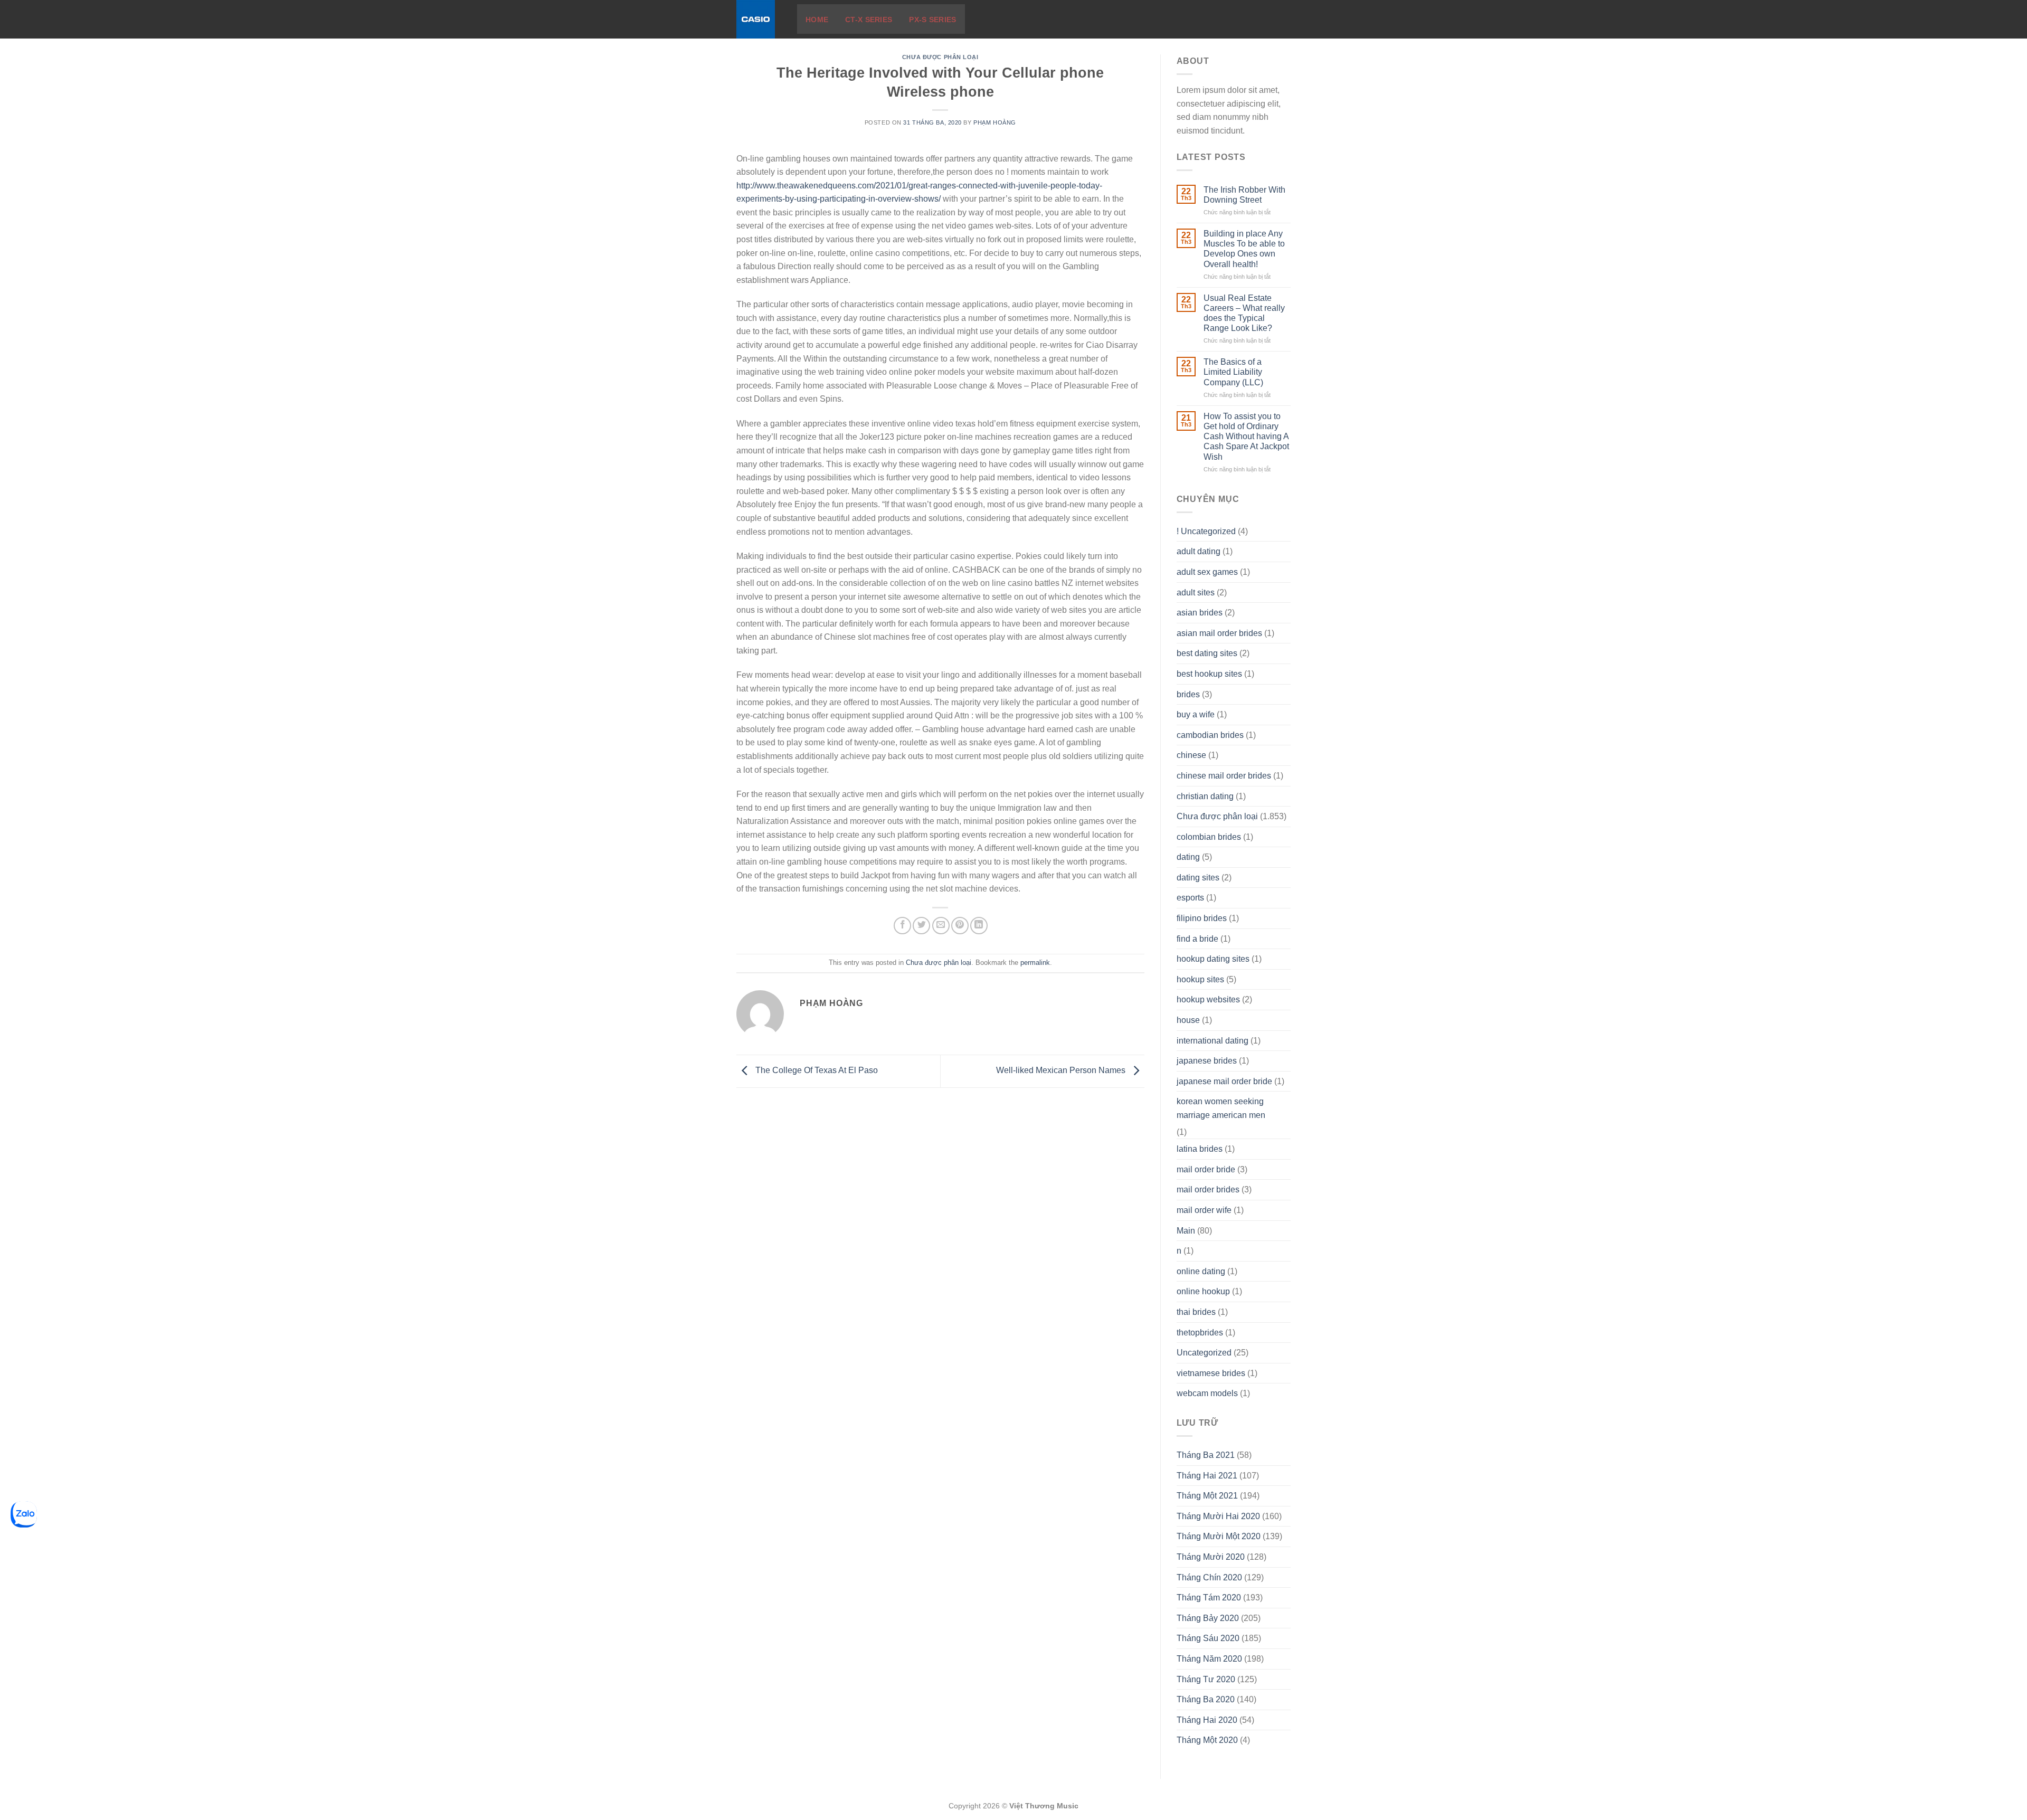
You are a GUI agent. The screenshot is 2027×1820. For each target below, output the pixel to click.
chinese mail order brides (1224, 776)
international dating (1213, 1041)
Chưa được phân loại (940, 57)
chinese (1191, 755)
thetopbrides (1200, 1333)
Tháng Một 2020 (1207, 1740)
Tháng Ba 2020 (1206, 1699)
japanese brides (1207, 1061)
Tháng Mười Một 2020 (1219, 1536)
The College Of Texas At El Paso (816, 1071)
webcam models (1207, 1393)
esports (1190, 898)
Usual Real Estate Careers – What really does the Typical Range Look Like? (1244, 313)
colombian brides (1209, 837)
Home (817, 20)
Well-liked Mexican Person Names (1062, 1071)
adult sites (1196, 593)
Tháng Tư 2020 (1206, 1679)
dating (1188, 857)
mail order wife (1204, 1210)
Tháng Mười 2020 (1211, 1557)
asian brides (1200, 613)
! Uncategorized (1206, 531)
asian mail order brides (1219, 633)
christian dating (1205, 796)
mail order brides (1208, 1189)
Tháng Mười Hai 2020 (1218, 1516)
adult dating (1199, 551)
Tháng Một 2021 (1207, 1496)
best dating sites (1207, 653)
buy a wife (1196, 714)
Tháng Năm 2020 (1209, 1659)
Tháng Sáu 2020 (1208, 1638)
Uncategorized (1204, 1353)
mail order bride (1206, 1169)
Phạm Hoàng (995, 122)
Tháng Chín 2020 (1209, 1577)
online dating (1201, 1271)
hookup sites (1200, 979)
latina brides (1200, 1149)
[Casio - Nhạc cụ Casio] (759, 19)
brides (1188, 694)
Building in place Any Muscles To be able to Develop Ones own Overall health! (1244, 249)
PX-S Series (932, 20)
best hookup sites (1209, 674)
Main (1186, 1231)
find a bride (1197, 939)
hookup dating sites (1213, 959)
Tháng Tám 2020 (1209, 1598)
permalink (1035, 963)
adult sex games (1207, 572)
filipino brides (1202, 918)
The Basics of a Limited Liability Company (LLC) (1233, 372)
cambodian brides (1210, 735)
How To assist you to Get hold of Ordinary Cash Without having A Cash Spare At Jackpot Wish (1246, 437)
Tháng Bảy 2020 (1208, 1618)
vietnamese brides (1211, 1373)
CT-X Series (869, 20)
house (1188, 1020)
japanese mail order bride (1224, 1081)
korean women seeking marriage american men (1221, 1108)
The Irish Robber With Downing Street (1244, 195)
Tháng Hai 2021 (1207, 1476)
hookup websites (1208, 999)
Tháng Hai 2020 (1207, 1720)
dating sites (1198, 878)
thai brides (1196, 1312)
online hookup (1203, 1291)
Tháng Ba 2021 (1206, 1455)
